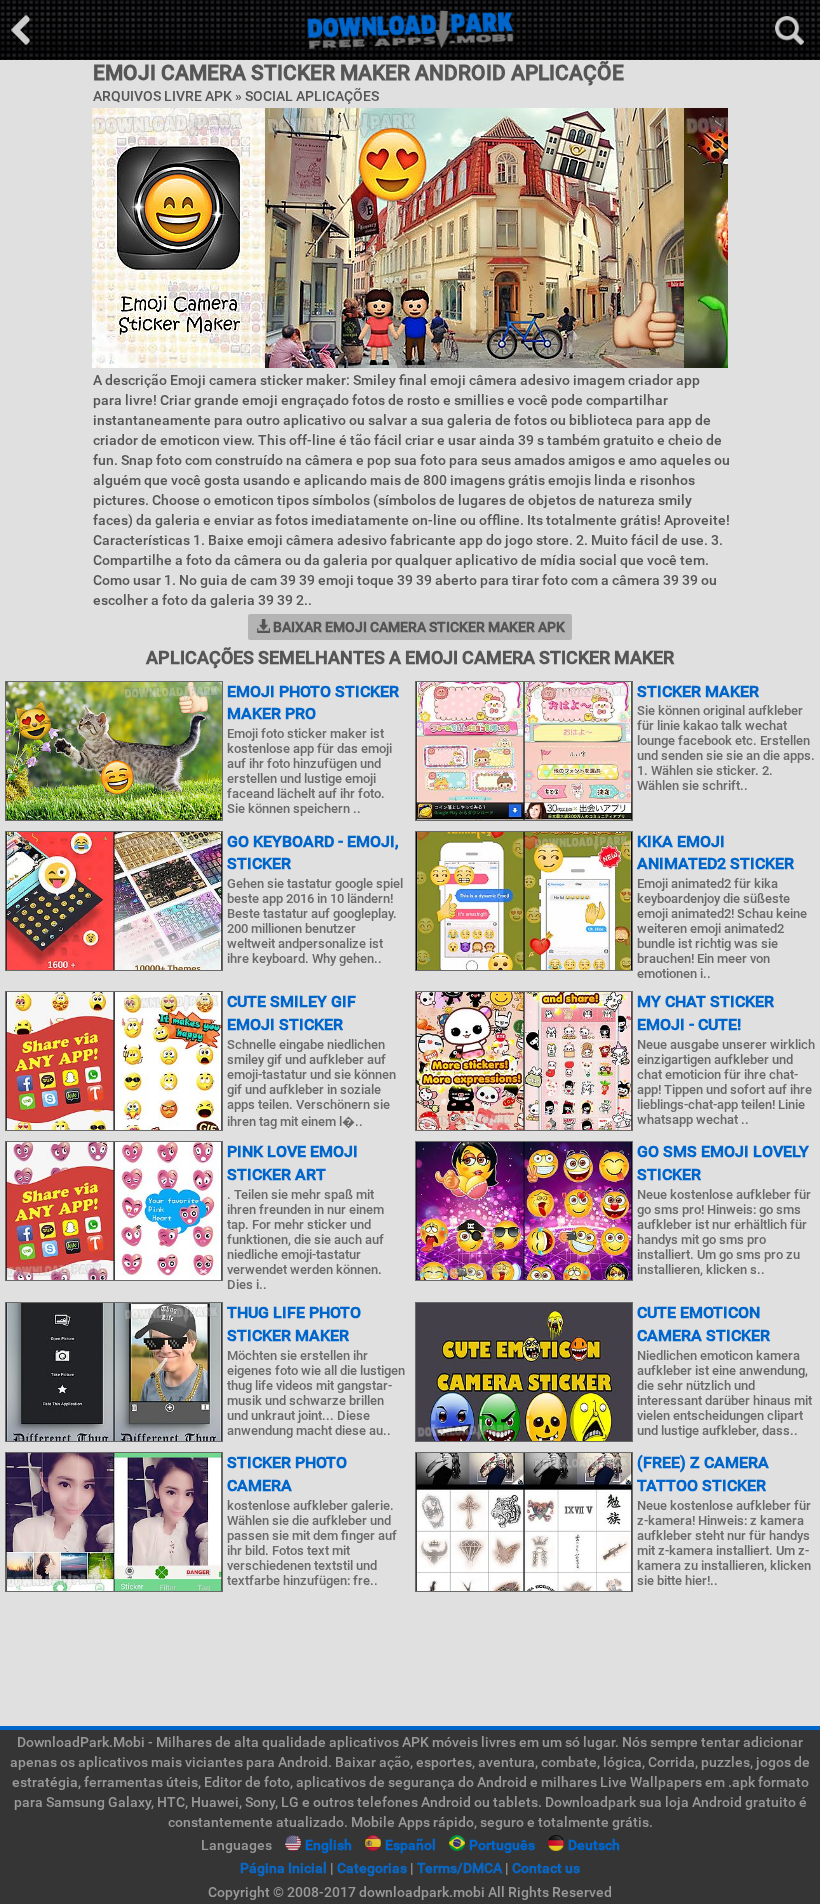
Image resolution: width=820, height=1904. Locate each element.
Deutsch (594, 1845)
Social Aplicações (312, 96)
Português (502, 1845)
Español (410, 1845)
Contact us (546, 1868)
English (328, 1845)
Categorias (372, 1868)
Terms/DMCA (459, 1868)
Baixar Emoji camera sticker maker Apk (417, 627)
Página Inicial (283, 1868)
